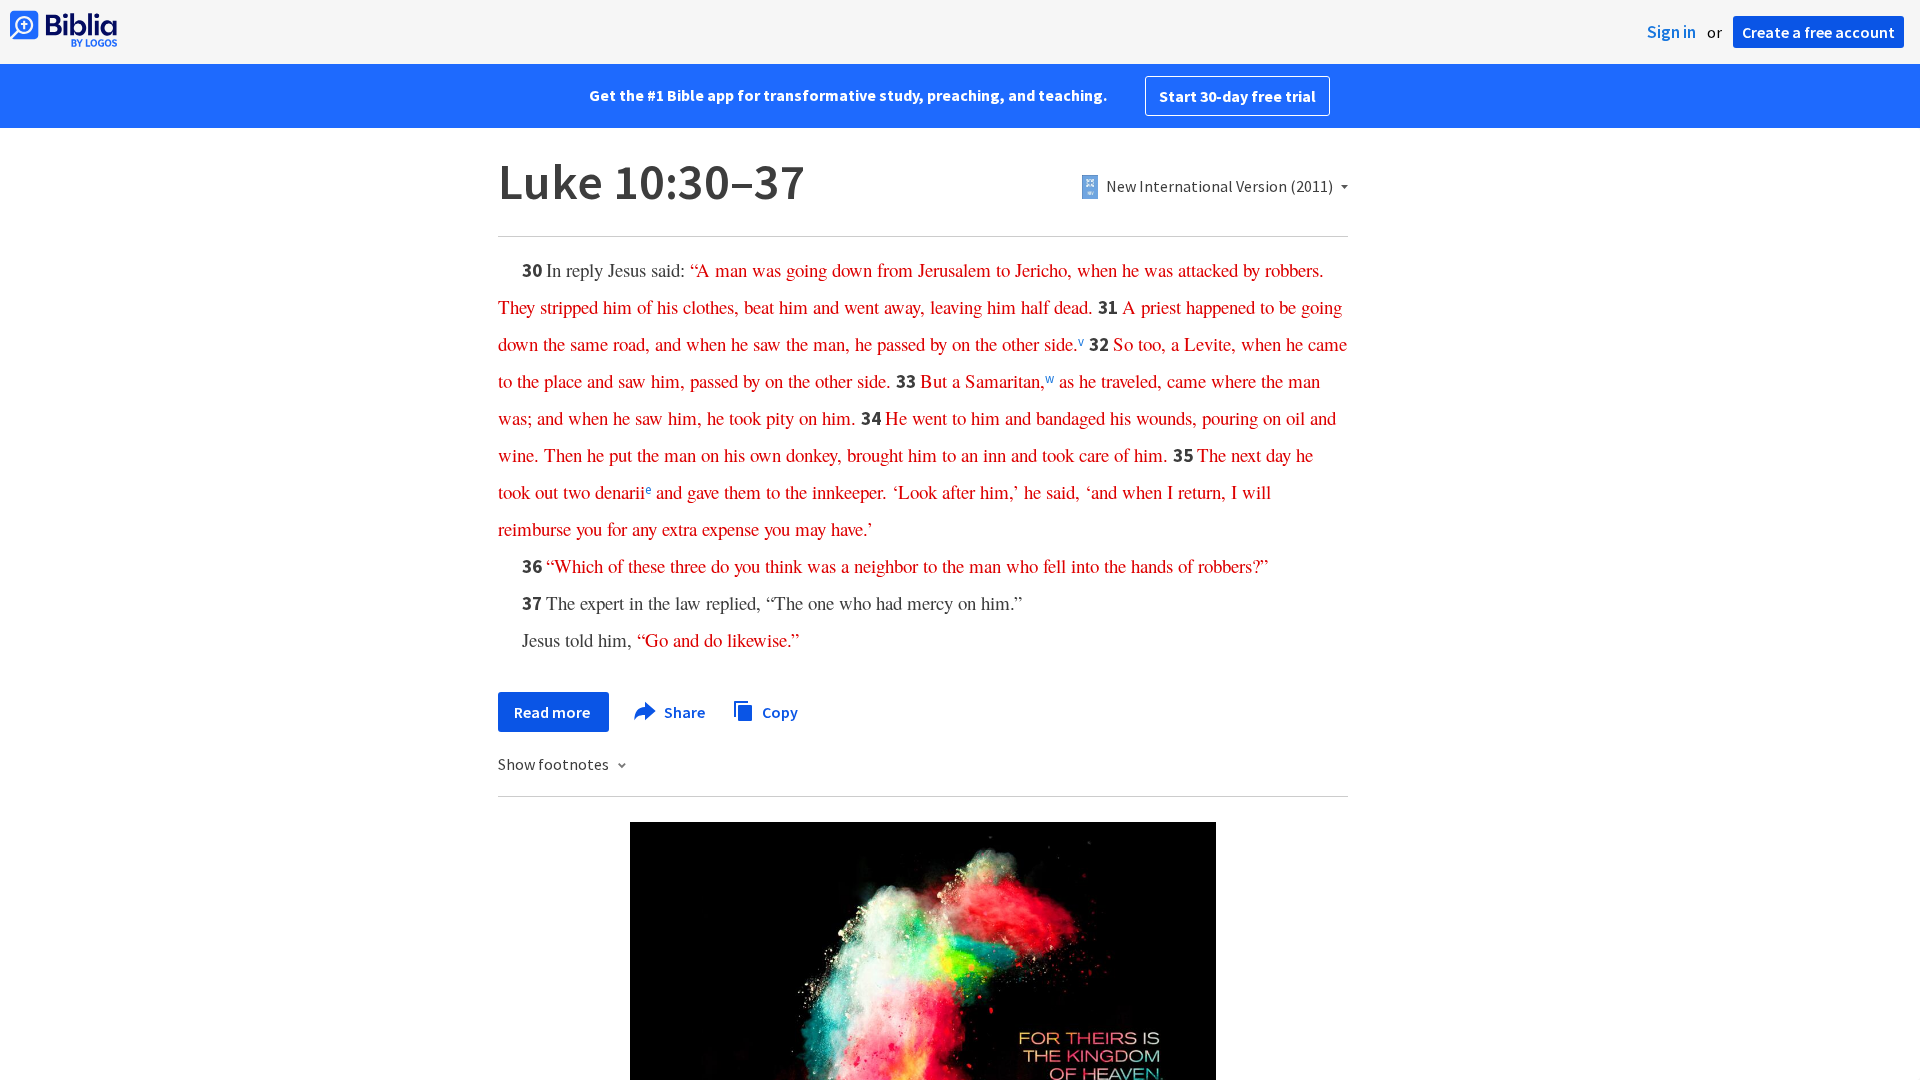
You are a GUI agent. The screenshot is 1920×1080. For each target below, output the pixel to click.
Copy (778, 711)
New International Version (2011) (1219, 187)
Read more (553, 712)
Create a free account (1818, 32)
